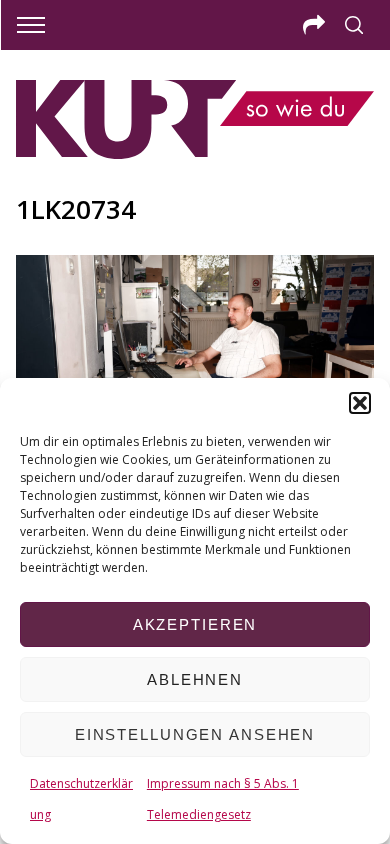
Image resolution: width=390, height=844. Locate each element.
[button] (360, 403)
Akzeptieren (195, 624)
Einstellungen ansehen (195, 734)
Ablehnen (195, 679)
